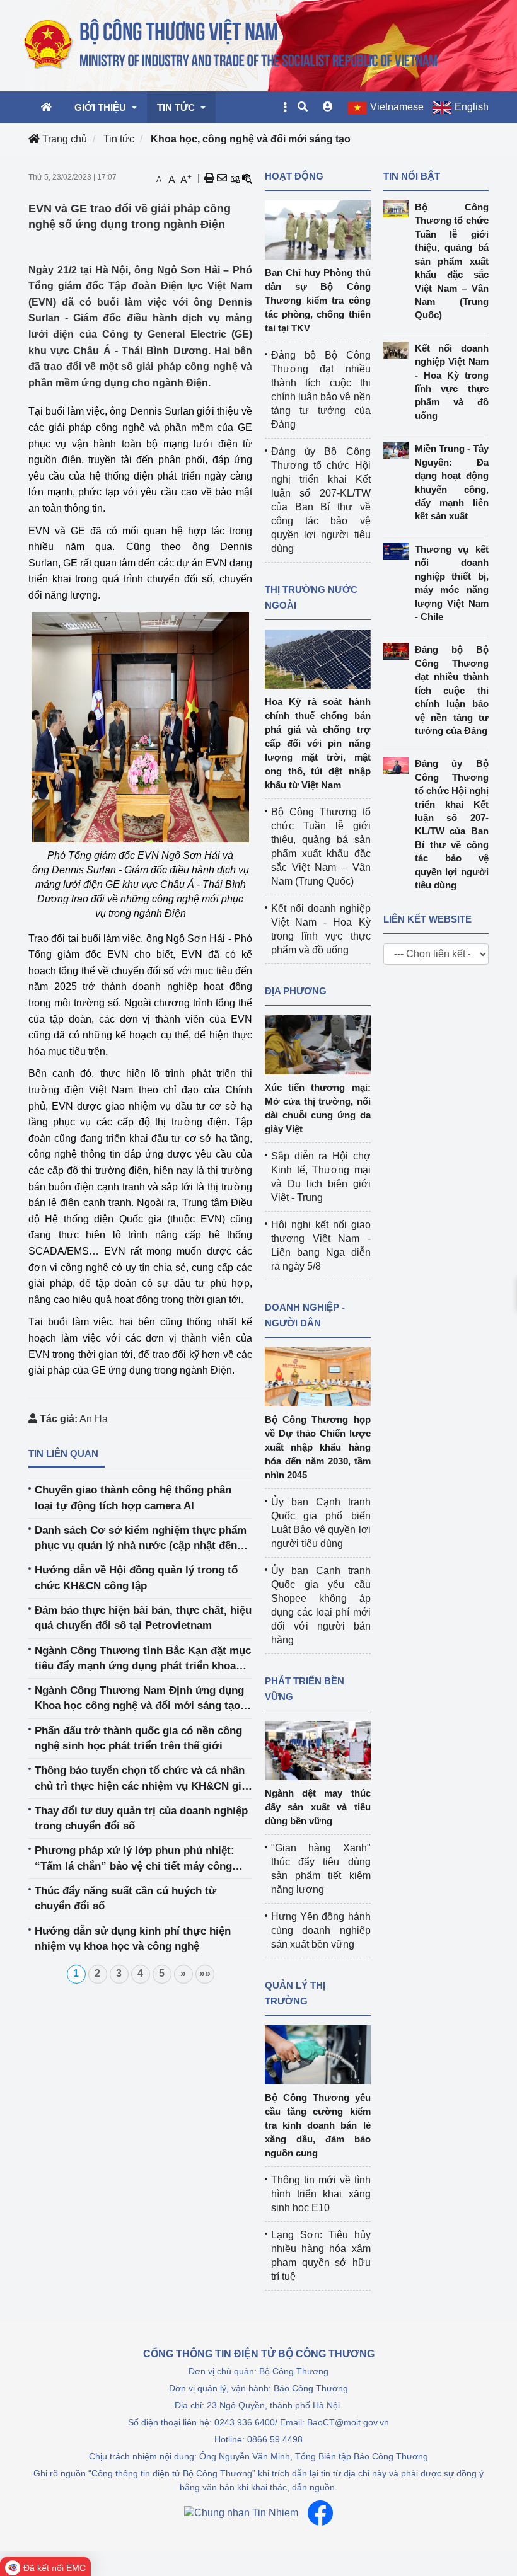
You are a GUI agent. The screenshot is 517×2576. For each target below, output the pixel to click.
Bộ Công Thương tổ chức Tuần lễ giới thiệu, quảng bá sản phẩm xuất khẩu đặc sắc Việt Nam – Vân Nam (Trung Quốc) (452, 261)
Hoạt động (294, 176)
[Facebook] (320, 2513)
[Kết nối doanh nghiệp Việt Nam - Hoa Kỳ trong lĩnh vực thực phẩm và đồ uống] (399, 350)
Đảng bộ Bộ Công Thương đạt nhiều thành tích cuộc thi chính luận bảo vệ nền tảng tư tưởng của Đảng (452, 690)
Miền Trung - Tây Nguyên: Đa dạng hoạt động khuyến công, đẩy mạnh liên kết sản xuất (452, 482)
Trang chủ (63, 139)
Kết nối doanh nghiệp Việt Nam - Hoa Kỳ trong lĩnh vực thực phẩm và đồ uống (452, 382)
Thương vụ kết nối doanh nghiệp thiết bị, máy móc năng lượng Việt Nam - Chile (452, 583)
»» (205, 1973)
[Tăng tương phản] (235, 178)
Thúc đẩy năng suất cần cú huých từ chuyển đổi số (125, 1898)
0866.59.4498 (275, 2439)
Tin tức (119, 139)
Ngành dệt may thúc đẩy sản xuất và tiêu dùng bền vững (318, 1807)
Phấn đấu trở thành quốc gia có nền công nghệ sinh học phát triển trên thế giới (138, 1738)
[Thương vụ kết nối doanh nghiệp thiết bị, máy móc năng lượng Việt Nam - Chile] (399, 551)
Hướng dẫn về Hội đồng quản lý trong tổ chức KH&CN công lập (136, 1578)
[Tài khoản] (328, 107)
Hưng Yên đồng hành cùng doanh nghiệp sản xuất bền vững (321, 1930)
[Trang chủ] (232, 45)
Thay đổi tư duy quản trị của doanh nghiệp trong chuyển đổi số (141, 1818)
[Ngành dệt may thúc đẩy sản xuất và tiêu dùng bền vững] (318, 1750)
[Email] (222, 178)
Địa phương (296, 991)
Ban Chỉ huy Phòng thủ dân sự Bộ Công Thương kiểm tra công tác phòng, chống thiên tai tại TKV (318, 300)
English (472, 107)
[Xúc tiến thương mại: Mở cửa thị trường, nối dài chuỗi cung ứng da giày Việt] (318, 1044)
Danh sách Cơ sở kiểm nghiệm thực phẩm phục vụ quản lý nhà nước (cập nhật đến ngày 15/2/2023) (141, 1539)
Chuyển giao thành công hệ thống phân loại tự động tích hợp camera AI (133, 1498)
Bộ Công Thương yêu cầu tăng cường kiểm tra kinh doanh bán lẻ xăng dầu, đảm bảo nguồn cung (318, 2125)
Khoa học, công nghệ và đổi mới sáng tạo (251, 139)
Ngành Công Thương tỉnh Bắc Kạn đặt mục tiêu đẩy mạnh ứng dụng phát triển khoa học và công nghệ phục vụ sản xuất (143, 1659)
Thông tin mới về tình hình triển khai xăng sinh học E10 (321, 2194)
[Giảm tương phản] (247, 178)
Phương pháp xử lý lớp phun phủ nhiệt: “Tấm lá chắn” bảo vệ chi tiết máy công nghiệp (135, 1859)
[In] (209, 178)
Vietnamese (397, 107)
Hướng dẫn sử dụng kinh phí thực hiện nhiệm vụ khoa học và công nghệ (133, 1939)
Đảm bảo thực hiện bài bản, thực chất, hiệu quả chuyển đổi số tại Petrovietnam (143, 1618)
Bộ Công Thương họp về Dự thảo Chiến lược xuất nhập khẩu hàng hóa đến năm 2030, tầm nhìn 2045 (318, 1447)
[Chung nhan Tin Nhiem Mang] (241, 2513)
